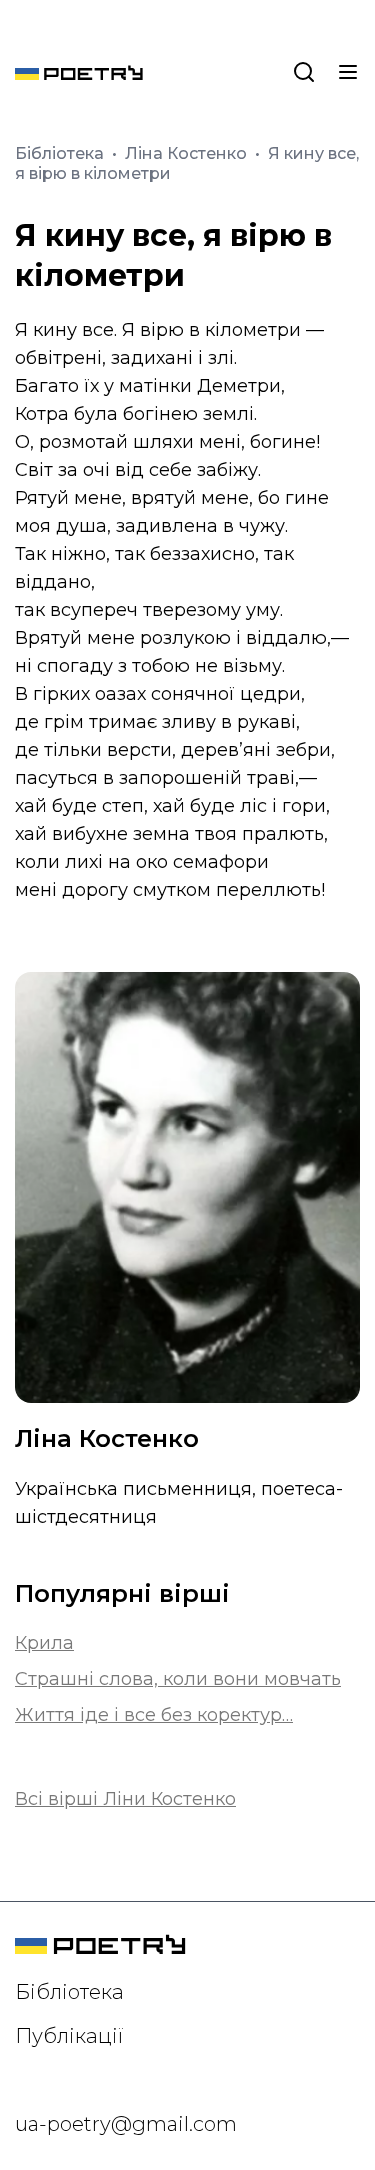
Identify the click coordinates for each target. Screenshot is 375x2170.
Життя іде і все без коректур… (154, 1715)
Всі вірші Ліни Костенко (125, 1799)
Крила (44, 1643)
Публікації (69, 2036)
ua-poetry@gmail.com (126, 2124)
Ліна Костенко (188, 153)
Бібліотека (61, 153)
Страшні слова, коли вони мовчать (178, 1679)
